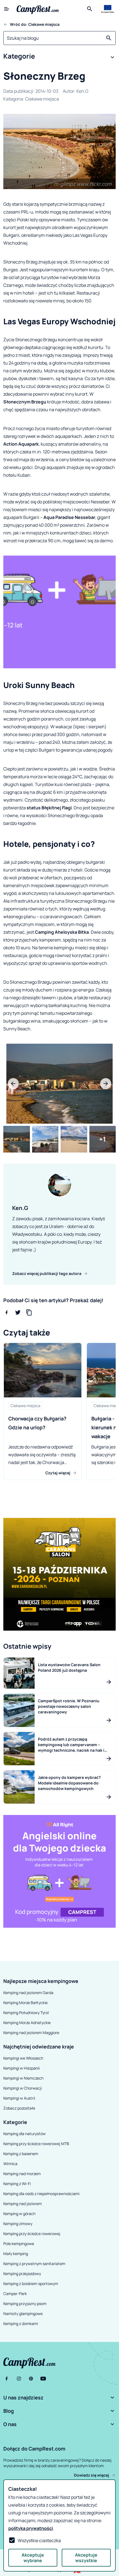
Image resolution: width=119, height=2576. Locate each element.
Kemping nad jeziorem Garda (28, 1993)
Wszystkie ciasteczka (39, 2540)
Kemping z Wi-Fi (17, 2184)
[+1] (103, 1139)
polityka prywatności (31, 2528)
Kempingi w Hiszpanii (21, 2068)
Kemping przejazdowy (22, 2274)
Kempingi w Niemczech (23, 2078)
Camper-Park (15, 2293)
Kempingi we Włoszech (23, 2058)
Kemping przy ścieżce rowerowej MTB (36, 2144)
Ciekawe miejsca (42, 99)
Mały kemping (16, 2254)
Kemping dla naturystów (24, 2134)
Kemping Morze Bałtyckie (25, 2003)
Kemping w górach (19, 2214)
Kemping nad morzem (22, 2174)
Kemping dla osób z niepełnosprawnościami (41, 2194)
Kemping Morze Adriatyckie (27, 2023)
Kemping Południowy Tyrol (26, 2013)
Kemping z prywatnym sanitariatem (34, 2264)
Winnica (10, 2164)
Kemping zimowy (18, 2224)
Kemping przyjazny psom (25, 2303)
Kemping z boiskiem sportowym (31, 2283)
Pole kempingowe (19, 2244)
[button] (59, 57)
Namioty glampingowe (23, 2313)
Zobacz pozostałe (19, 2108)
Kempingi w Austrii (19, 2098)
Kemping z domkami (21, 2323)
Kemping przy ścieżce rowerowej (32, 2234)
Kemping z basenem (21, 2154)
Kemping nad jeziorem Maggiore (31, 2033)
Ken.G (82, 91)
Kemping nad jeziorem (23, 2204)
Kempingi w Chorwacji (23, 2088)
